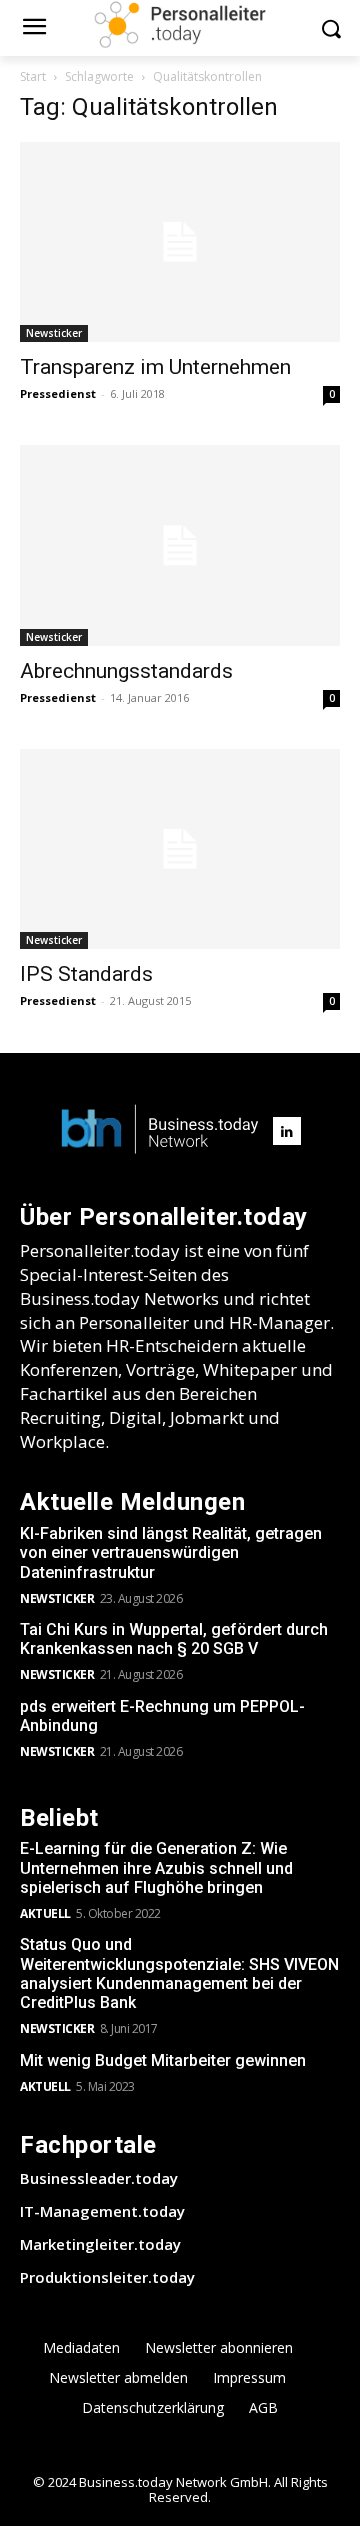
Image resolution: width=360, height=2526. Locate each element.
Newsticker (54, 333)
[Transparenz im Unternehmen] (180, 242)
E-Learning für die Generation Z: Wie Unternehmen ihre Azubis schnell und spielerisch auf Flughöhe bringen (156, 1867)
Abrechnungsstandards (126, 671)
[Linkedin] (287, 1131)
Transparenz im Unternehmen (155, 367)
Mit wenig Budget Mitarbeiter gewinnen (163, 2060)
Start (33, 76)
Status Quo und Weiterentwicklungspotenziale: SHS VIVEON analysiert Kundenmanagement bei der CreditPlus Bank (179, 1973)
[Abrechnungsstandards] (180, 545)
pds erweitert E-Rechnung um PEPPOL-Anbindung (162, 1716)
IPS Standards (86, 974)
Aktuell (45, 1913)
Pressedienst (58, 393)
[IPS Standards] (180, 849)
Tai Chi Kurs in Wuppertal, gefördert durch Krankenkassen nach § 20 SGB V (174, 1639)
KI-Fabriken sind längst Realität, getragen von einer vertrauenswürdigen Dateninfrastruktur (171, 1552)
